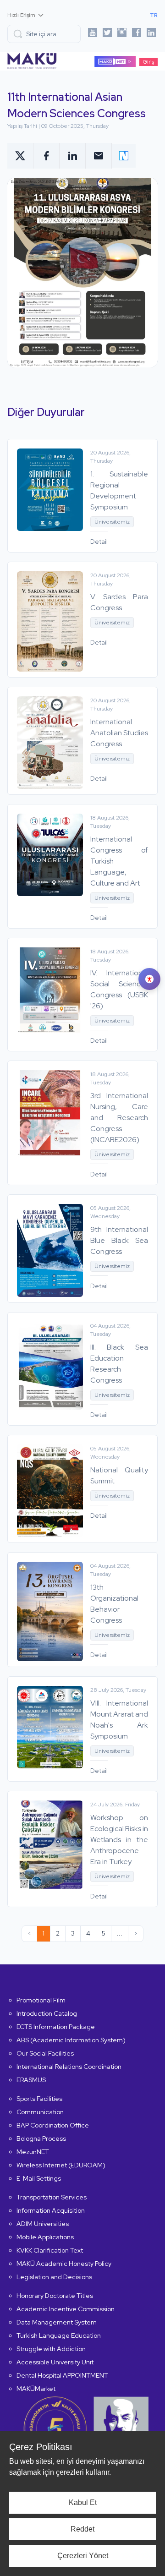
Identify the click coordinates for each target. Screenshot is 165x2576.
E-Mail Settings (39, 2178)
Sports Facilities (39, 2099)
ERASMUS (31, 2080)
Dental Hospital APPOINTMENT (62, 2375)
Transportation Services (52, 2197)
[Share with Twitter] (20, 156)
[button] (44, 34)
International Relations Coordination (69, 2067)
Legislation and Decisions (54, 2277)
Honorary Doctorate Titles (55, 2296)
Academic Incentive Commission (66, 2309)
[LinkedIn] (151, 34)
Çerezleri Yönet (83, 2556)
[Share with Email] (99, 156)
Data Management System (57, 2322)
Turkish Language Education (59, 2335)
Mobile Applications (45, 2237)
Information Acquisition (51, 2210)
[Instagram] (122, 34)
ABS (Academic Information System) (71, 2040)
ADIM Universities (43, 2224)
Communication (40, 2112)
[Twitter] (107, 34)
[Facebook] (137, 34)
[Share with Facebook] (47, 156)
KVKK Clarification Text (50, 2250)
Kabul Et (83, 2502)
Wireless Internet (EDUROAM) (61, 2165)
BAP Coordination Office (53, 2125)
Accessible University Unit (55, 2362)
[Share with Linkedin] (73, 156)
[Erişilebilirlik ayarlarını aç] (149, 979)
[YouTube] (93, 34)
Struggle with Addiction (51, 2349)
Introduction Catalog (47, 2013)
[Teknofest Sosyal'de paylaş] (124, 156)
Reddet (82, 2529)
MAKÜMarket (36, 2389)
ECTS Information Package (56, 2027)
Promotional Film (41, 2000)
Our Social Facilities (45, 2053)
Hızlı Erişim (21, 15)
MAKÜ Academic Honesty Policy (64, 2264)
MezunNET (33, 2152)
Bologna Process (41, 2138)
